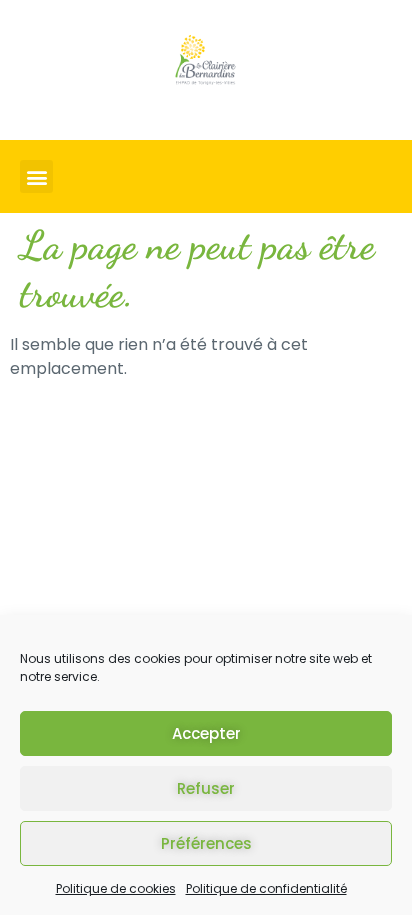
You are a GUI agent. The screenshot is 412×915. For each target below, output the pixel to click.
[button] (36, 176)
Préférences (206, 843)
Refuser (206, 788)
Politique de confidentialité (266, 888)
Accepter (206, 733)
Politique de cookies (116, 888)
